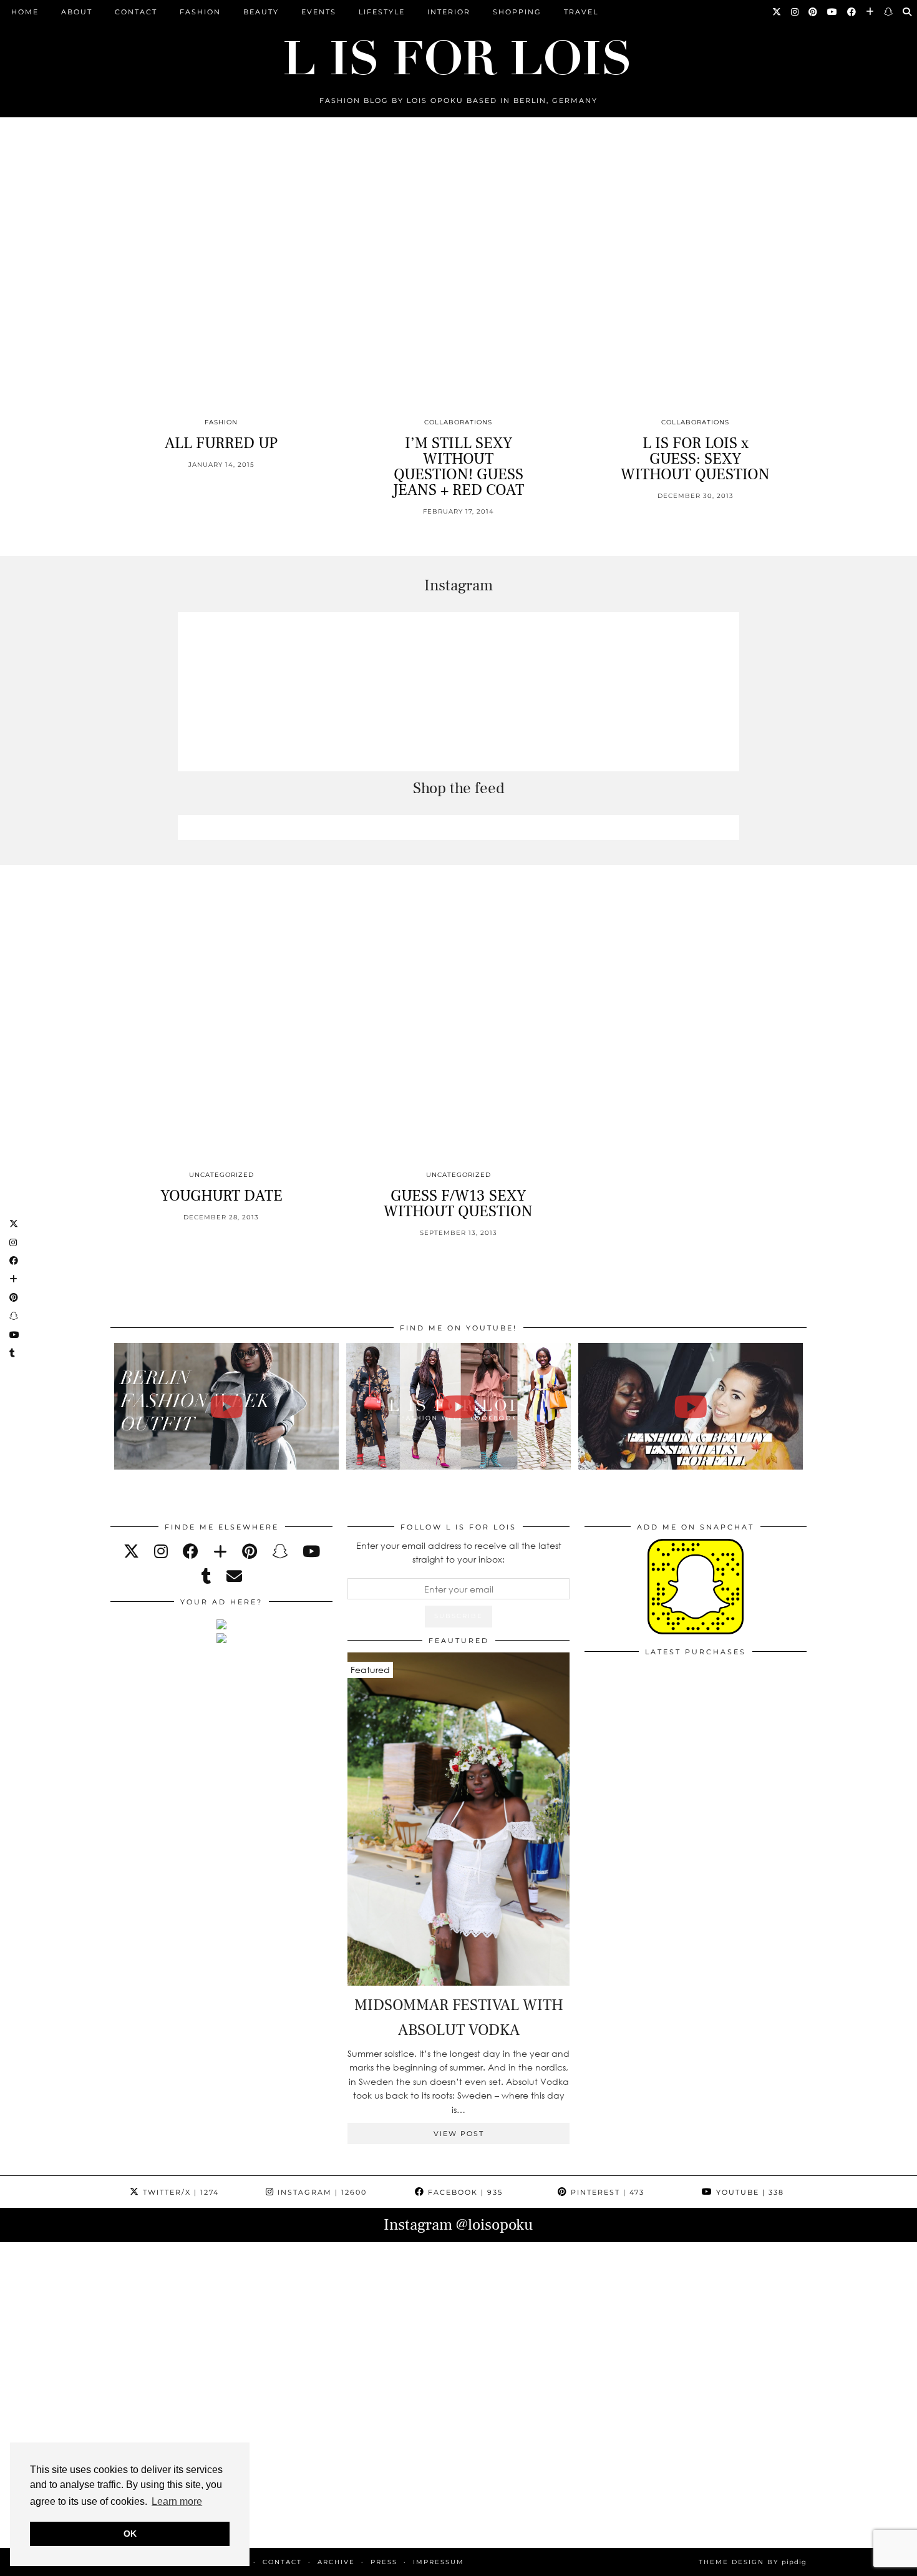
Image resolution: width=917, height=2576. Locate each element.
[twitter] (131, 1551)
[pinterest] (250, 1551)
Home (25, 12)
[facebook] (191, 1551)
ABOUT (77, 12)
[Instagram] (795, 12)
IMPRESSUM (439, 2562)
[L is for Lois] (458, 52)
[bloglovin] (220, 1551)
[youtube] (311, 1551)
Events (319, 12)
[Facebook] (852, 12)
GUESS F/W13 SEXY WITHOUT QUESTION (458, 1203)
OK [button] (130, 2534)
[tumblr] (206, 1576)
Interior (449, 12)
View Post (459, 2134)
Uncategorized (221, 1175)
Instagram (321, 2192)
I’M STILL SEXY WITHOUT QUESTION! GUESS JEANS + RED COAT (458, 466)
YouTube (749, 2192)
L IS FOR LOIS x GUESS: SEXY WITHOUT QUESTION (695, 459)
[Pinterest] (813, 12)
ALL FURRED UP (221, 443)
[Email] (234, 1576)
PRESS (384, 2562)
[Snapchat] (889, 12)
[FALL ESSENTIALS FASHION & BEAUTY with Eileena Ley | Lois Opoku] (691, 1406)
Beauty (261, 12)
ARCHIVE (336, 2562)
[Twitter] (777, 12)
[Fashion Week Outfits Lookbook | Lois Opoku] (459, 1406)
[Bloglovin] (871, 12)
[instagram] (161, 1551)
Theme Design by (753, 2562)
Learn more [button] (177, 2501)
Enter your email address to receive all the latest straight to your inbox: (459, 1552)
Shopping (517, 12)
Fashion (200, 12)
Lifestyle (382, 12)
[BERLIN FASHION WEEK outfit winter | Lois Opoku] (227, 1406)
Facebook (464, 2192)
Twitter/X (179, 2192)
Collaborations (458, 422)
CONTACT (136, 12)
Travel (581, 12)
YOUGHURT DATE (221, 1196)
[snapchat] (280, 1551)
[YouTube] (833, 12)
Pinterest (606, 2192)
